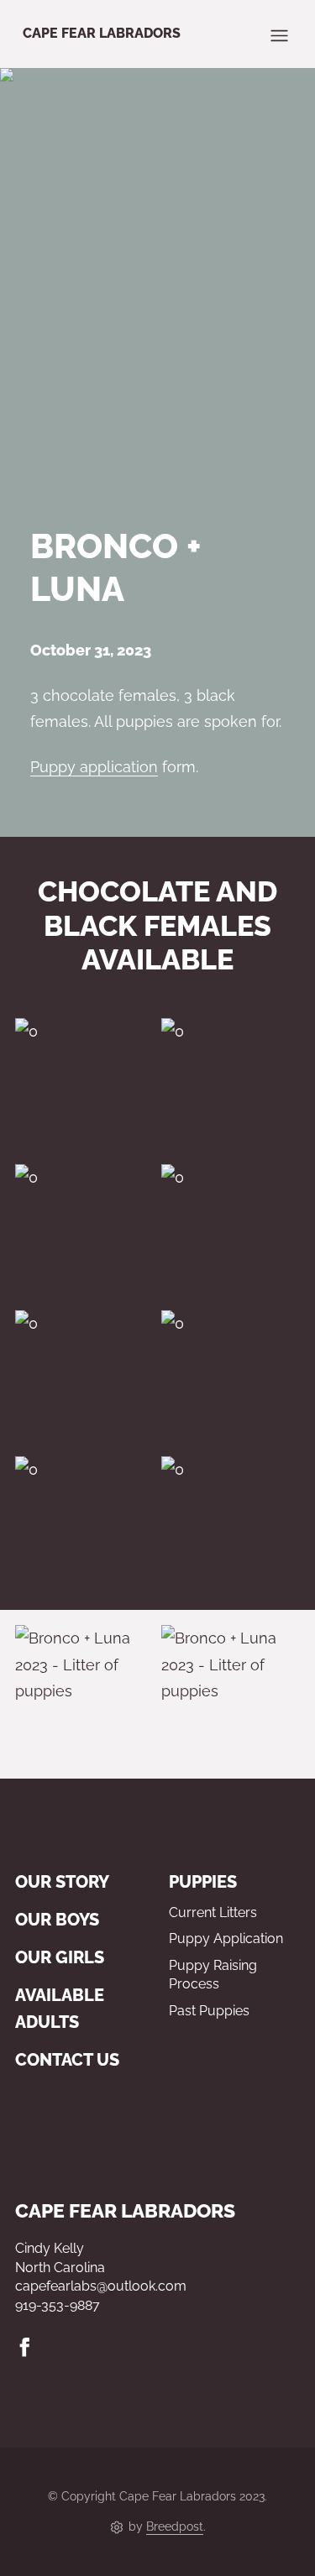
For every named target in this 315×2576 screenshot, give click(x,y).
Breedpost (175, 2526)
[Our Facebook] (25, 2347)
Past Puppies (209, 2011)
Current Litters (213, 1912)
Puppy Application (226, 1939)
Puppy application (94, 767)
